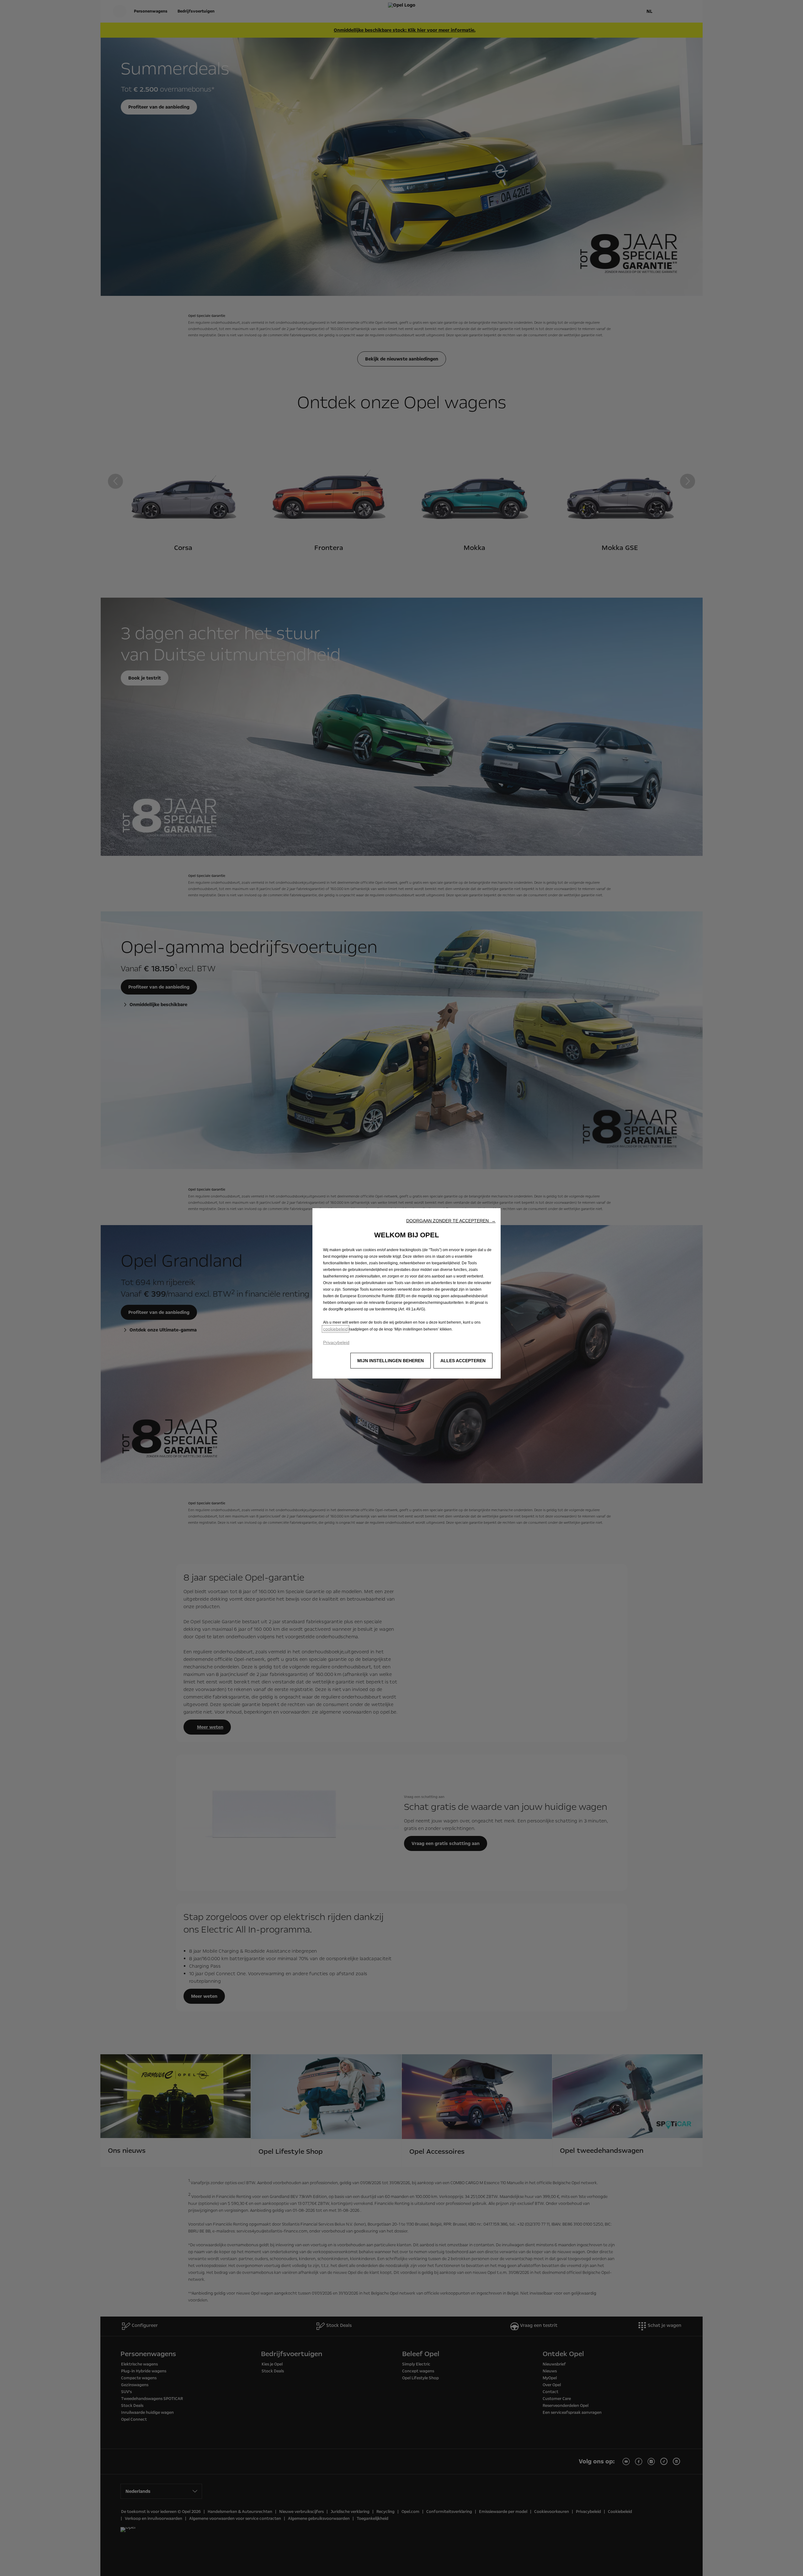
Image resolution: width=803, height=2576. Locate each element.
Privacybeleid (336, 1342)
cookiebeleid (335, 1329)
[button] (451, 1221)
